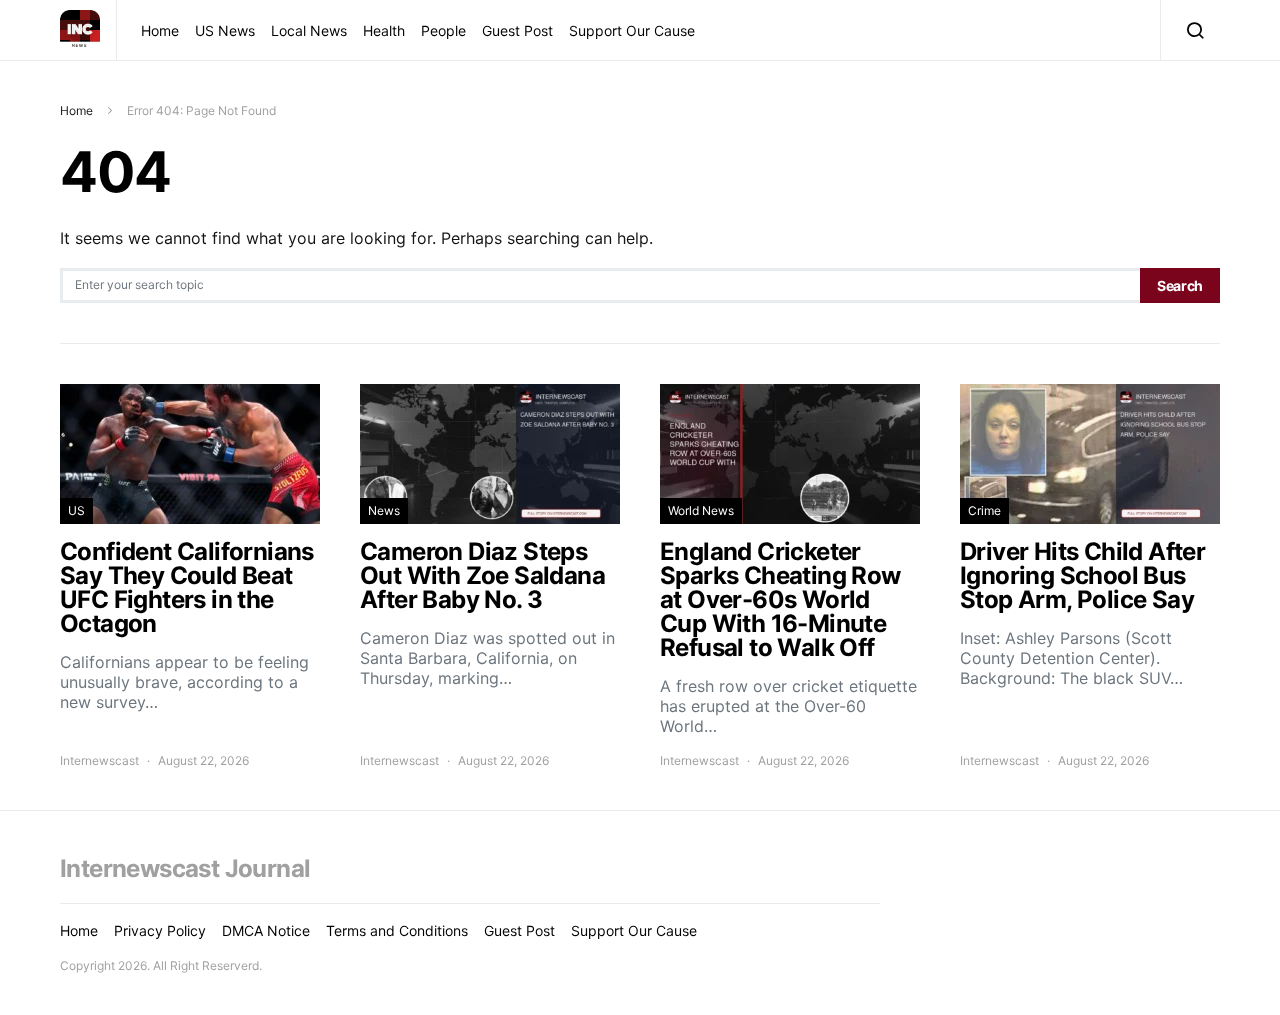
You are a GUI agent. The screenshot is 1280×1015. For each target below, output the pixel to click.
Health (384, 30)
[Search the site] (1190, 30)
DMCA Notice (266, 930)
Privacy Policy (160, 930)
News (384, 510)
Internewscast (99, 760)
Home (160, 30)
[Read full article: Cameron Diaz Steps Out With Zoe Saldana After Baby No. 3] (490, 577)
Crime (984, 510)
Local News (309, 30)
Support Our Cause (632, 30)
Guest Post (517, 30)
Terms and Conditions (397, 930)
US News (225, 30)
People (443, 30)
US (76, 510)
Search (1180, 285)
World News (701, 510)
